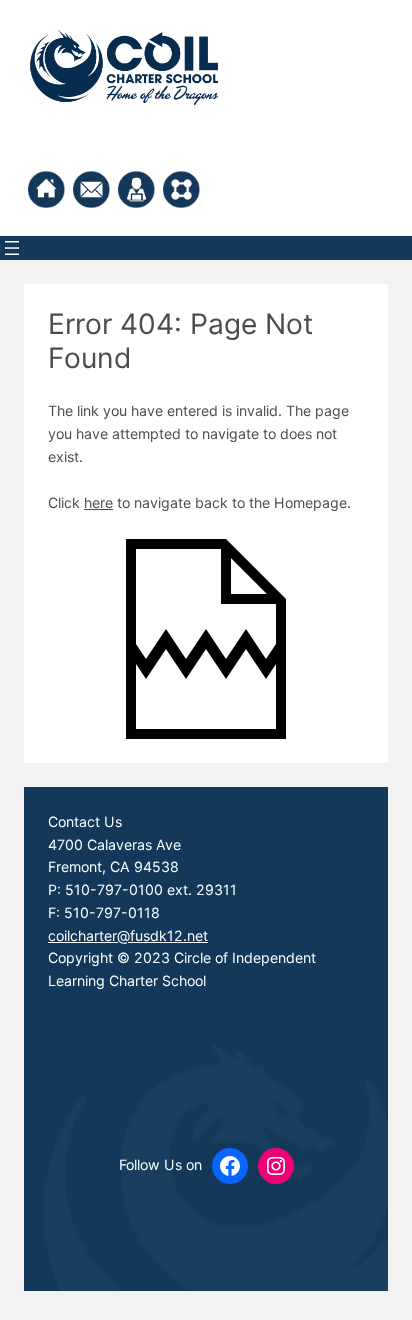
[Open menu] (12, 248)
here (98, 502)
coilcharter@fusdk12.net (128, 935)
